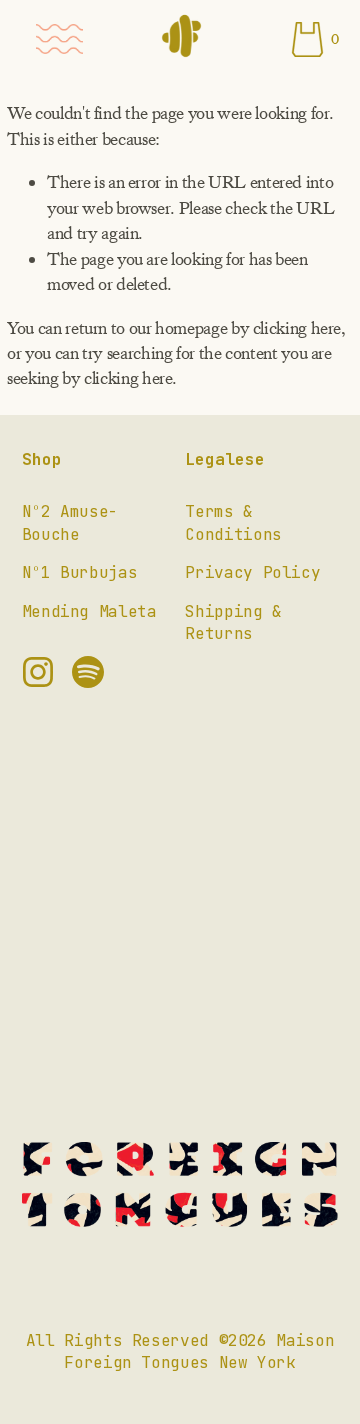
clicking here (297, 328)
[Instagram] (38, 672)
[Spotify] (88, 672)
